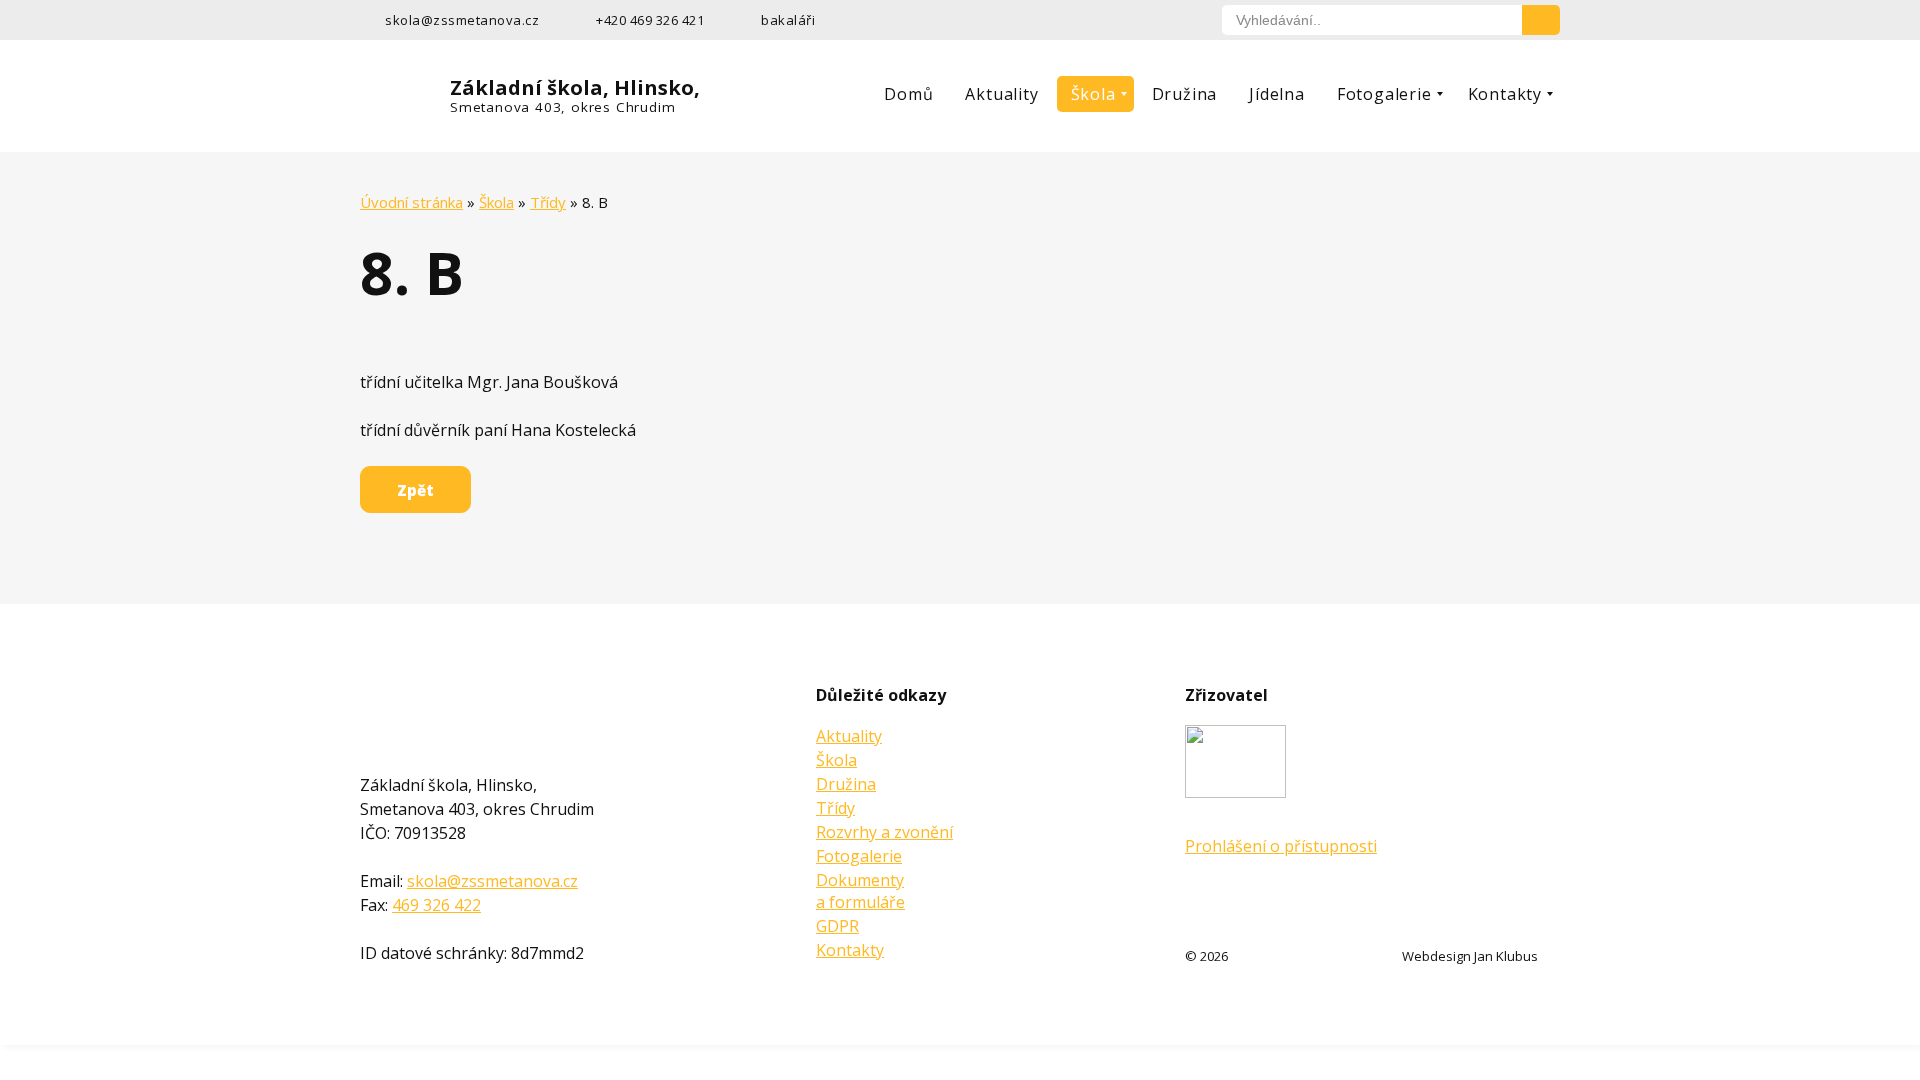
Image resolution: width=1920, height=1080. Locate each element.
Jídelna (1277, 94)
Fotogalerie (1384, 94)
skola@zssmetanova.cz (462, 20)
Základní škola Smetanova (403, 713)
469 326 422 (436, 905)
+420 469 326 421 (650, 20)
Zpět (415, 490)
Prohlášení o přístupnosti (1281, 846)
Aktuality (1001, 94)
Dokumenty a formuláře (860, 891)
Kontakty (1505, 94)
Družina (1185, 94)
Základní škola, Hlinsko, (575, 95)
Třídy (548, 202)
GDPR (837, 926)
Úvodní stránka (411, 202)
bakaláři (788, 20)
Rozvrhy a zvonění (884, 832)
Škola (1093, 94)
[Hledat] (1541, 20)
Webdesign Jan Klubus (1470, 956)
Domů (908, 94)
